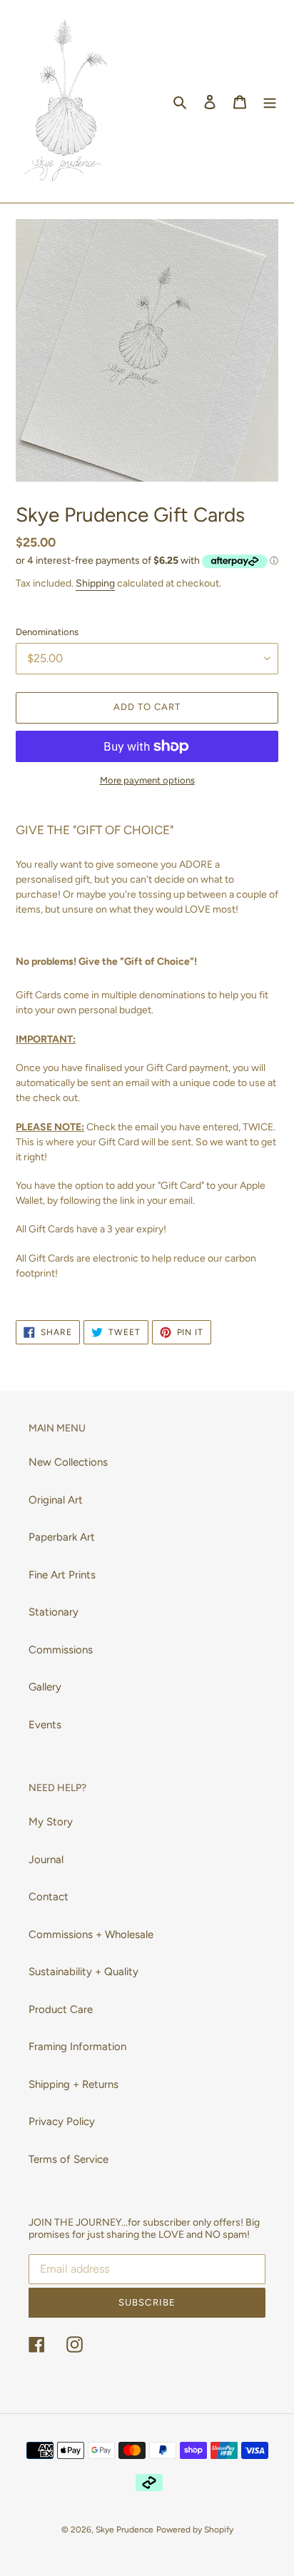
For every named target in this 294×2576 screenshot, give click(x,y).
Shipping (95, 583)
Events (45, 1725)
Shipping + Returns (73, 2084)
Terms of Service (69, 2159)
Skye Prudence (125, 2530)
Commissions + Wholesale (91, 1934)
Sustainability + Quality (83, 1972)
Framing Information (77, 2047)
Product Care (61, 2009)
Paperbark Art (62, 1537)
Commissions (61, 1650)
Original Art (56, 1500)
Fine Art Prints (62, 1575)
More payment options (147, 780)
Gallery (45, 1687)
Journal (46, 1860)
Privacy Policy (62, 2121)
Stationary (54, 1612)
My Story (51, 1822)
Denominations (47, 632)
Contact (49, 1897)
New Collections (68, 1462)
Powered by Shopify (195, 2530)
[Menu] (270, 102)
